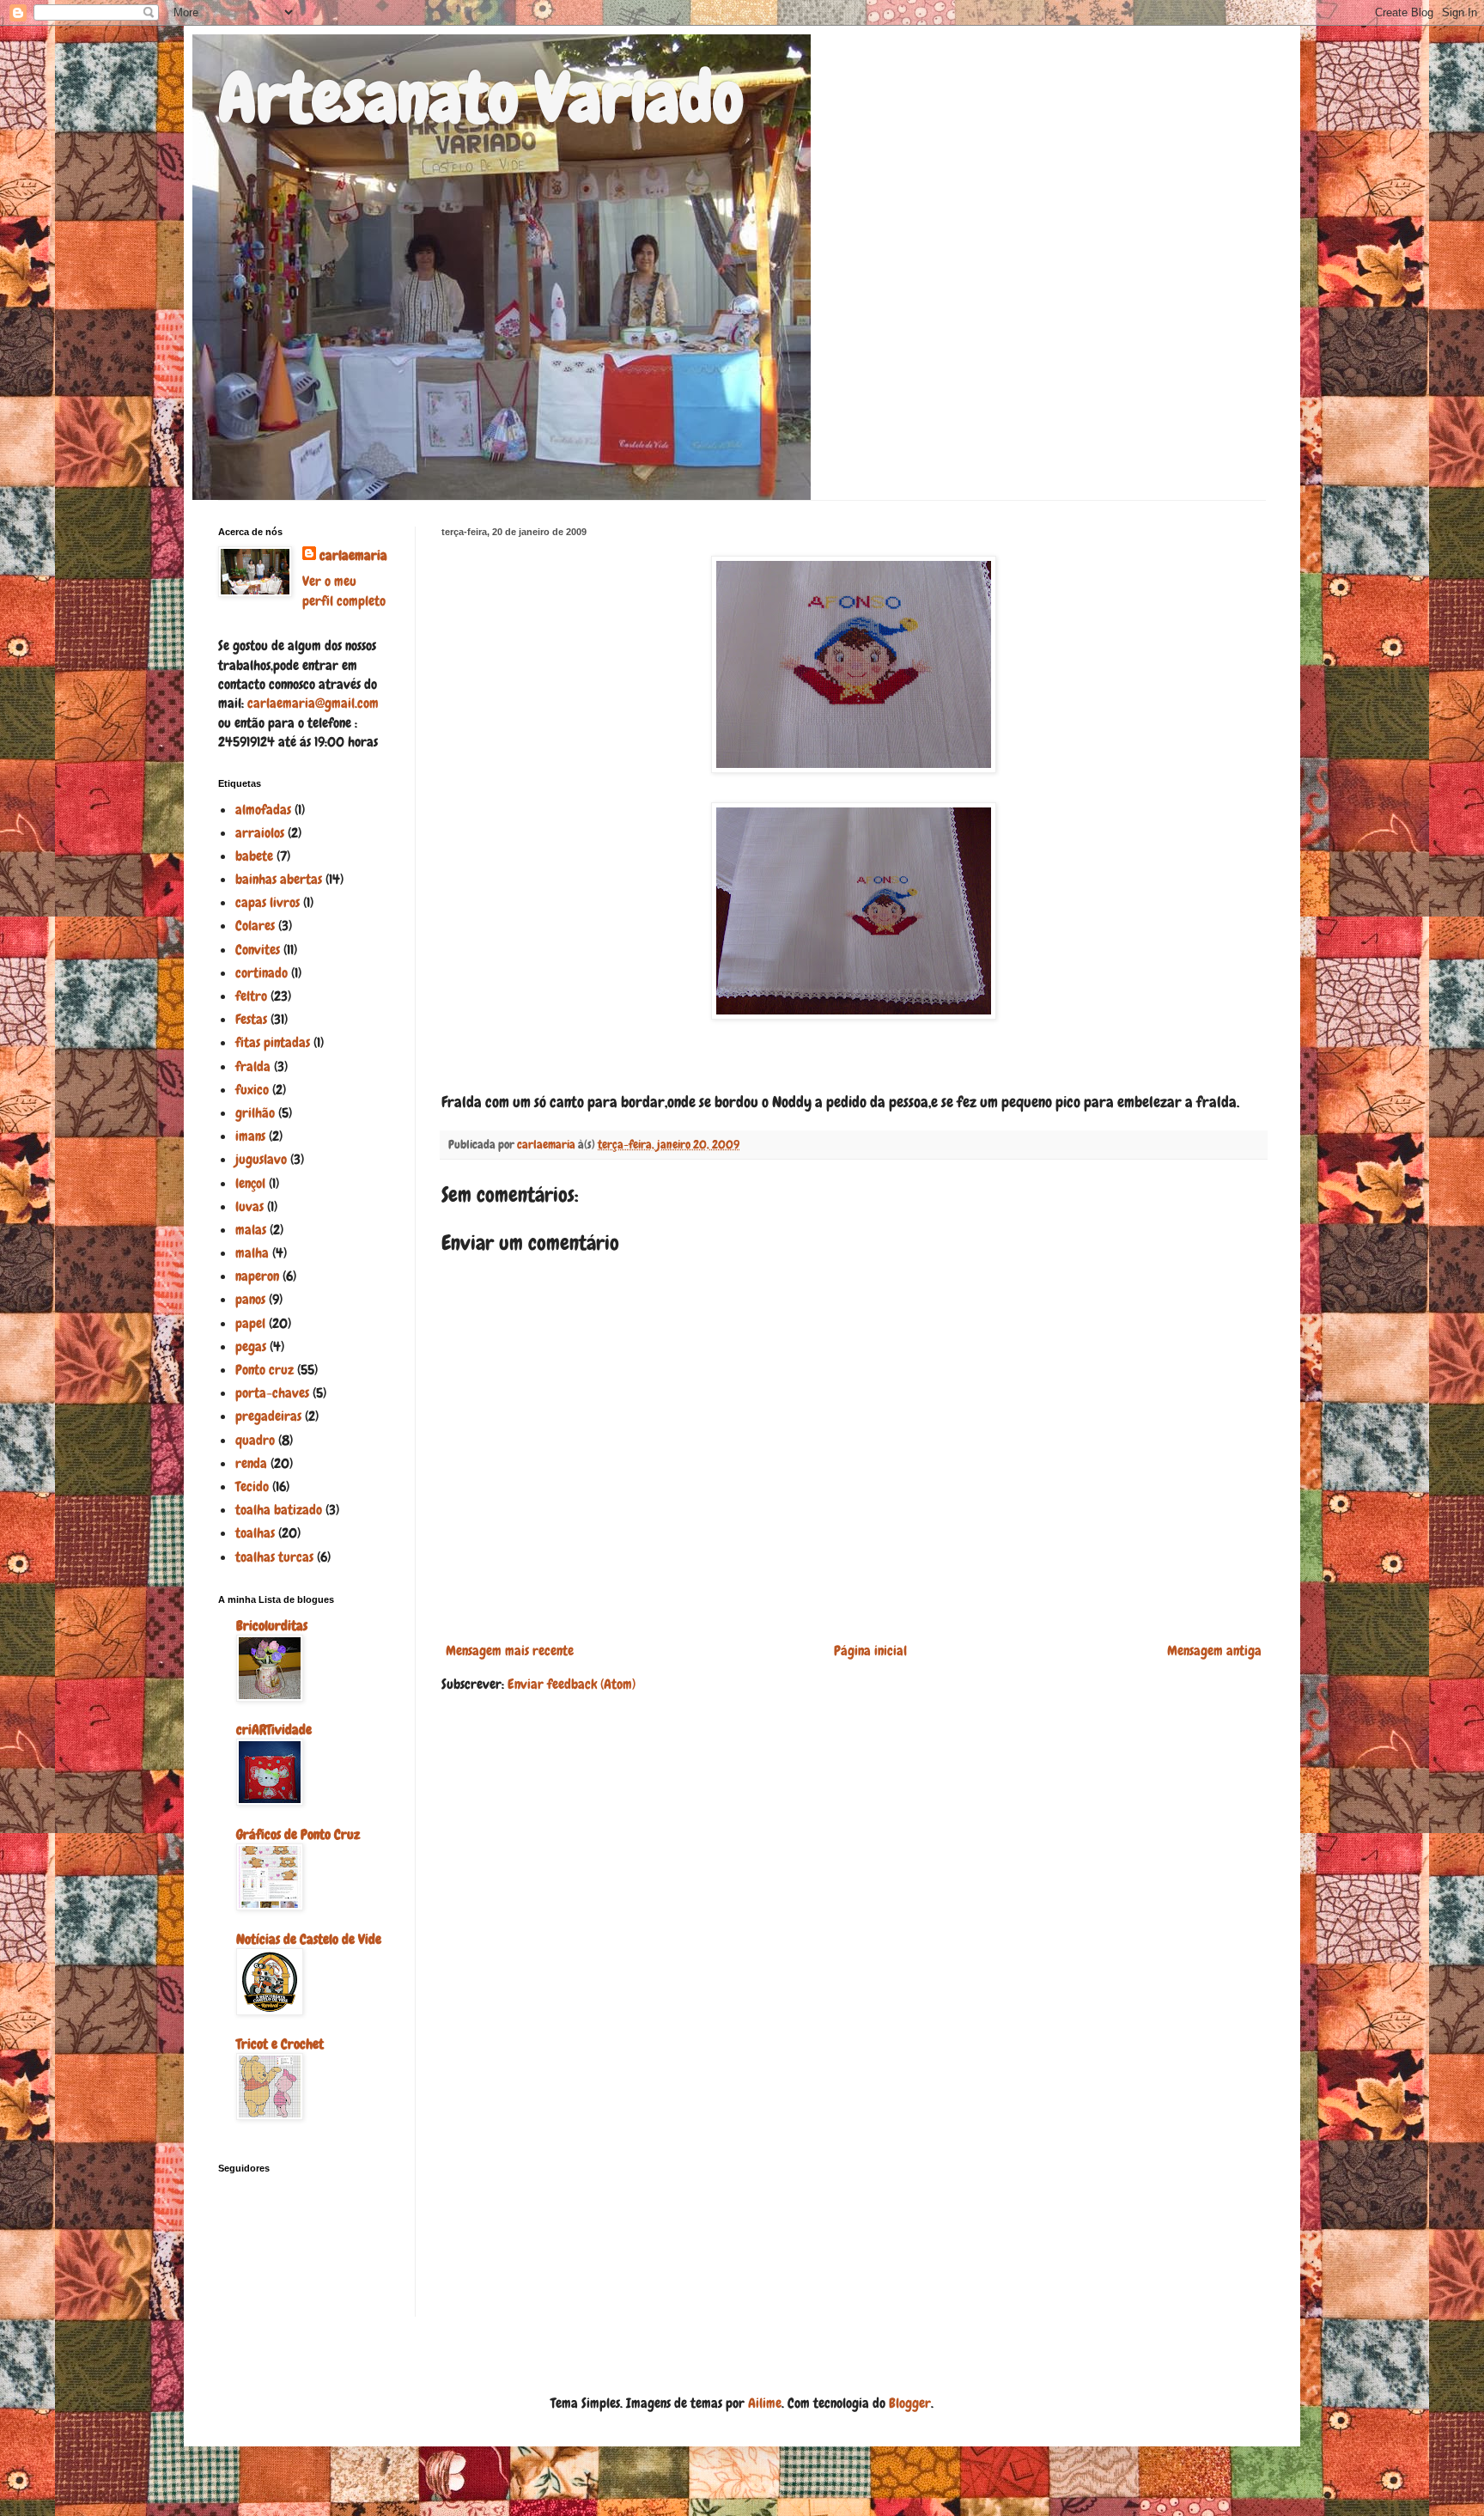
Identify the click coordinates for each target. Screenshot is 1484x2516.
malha (252, 1253)
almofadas (263, 810)
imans (250, 1136)
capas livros (268, 902)
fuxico (252, 1090)
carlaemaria (353, 555)
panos (250, 1299)
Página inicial (870, 1651)
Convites (258, 950)
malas (251, 1230)
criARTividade (274, 1730)
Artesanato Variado (481, 98)
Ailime (765, 2403)
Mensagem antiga (1214, 1651)
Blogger (910, 2403)
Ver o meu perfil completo (344, 591)
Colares (255, 926)
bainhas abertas (279, 879)
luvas (249, 1206)
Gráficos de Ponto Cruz (298, 1834)
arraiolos (260, 833)
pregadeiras (268, 1416)
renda (251, 1463)
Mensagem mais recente (510, 1651)
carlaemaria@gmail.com (313, 703)
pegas (251, 1346)
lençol (250, 1183)
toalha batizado (279, 1510)
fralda (253, 1066)
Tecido (252, 1486)
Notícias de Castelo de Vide (309, 1939)
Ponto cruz (265, 1370)
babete (254, 856)
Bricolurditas (272, 1626)
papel (250, 1323)
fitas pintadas (273, 1042)
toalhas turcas (274, 1557)
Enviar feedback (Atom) (572, 1684)
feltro (251, 996)
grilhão (255, 1113)
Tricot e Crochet (280, 2044)
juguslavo (261, 1159)
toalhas (255, 1533)
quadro (255, 1440)
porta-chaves (272, 1393)
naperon (257, 1276)
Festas (251, 1019)
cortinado (262, 973)
